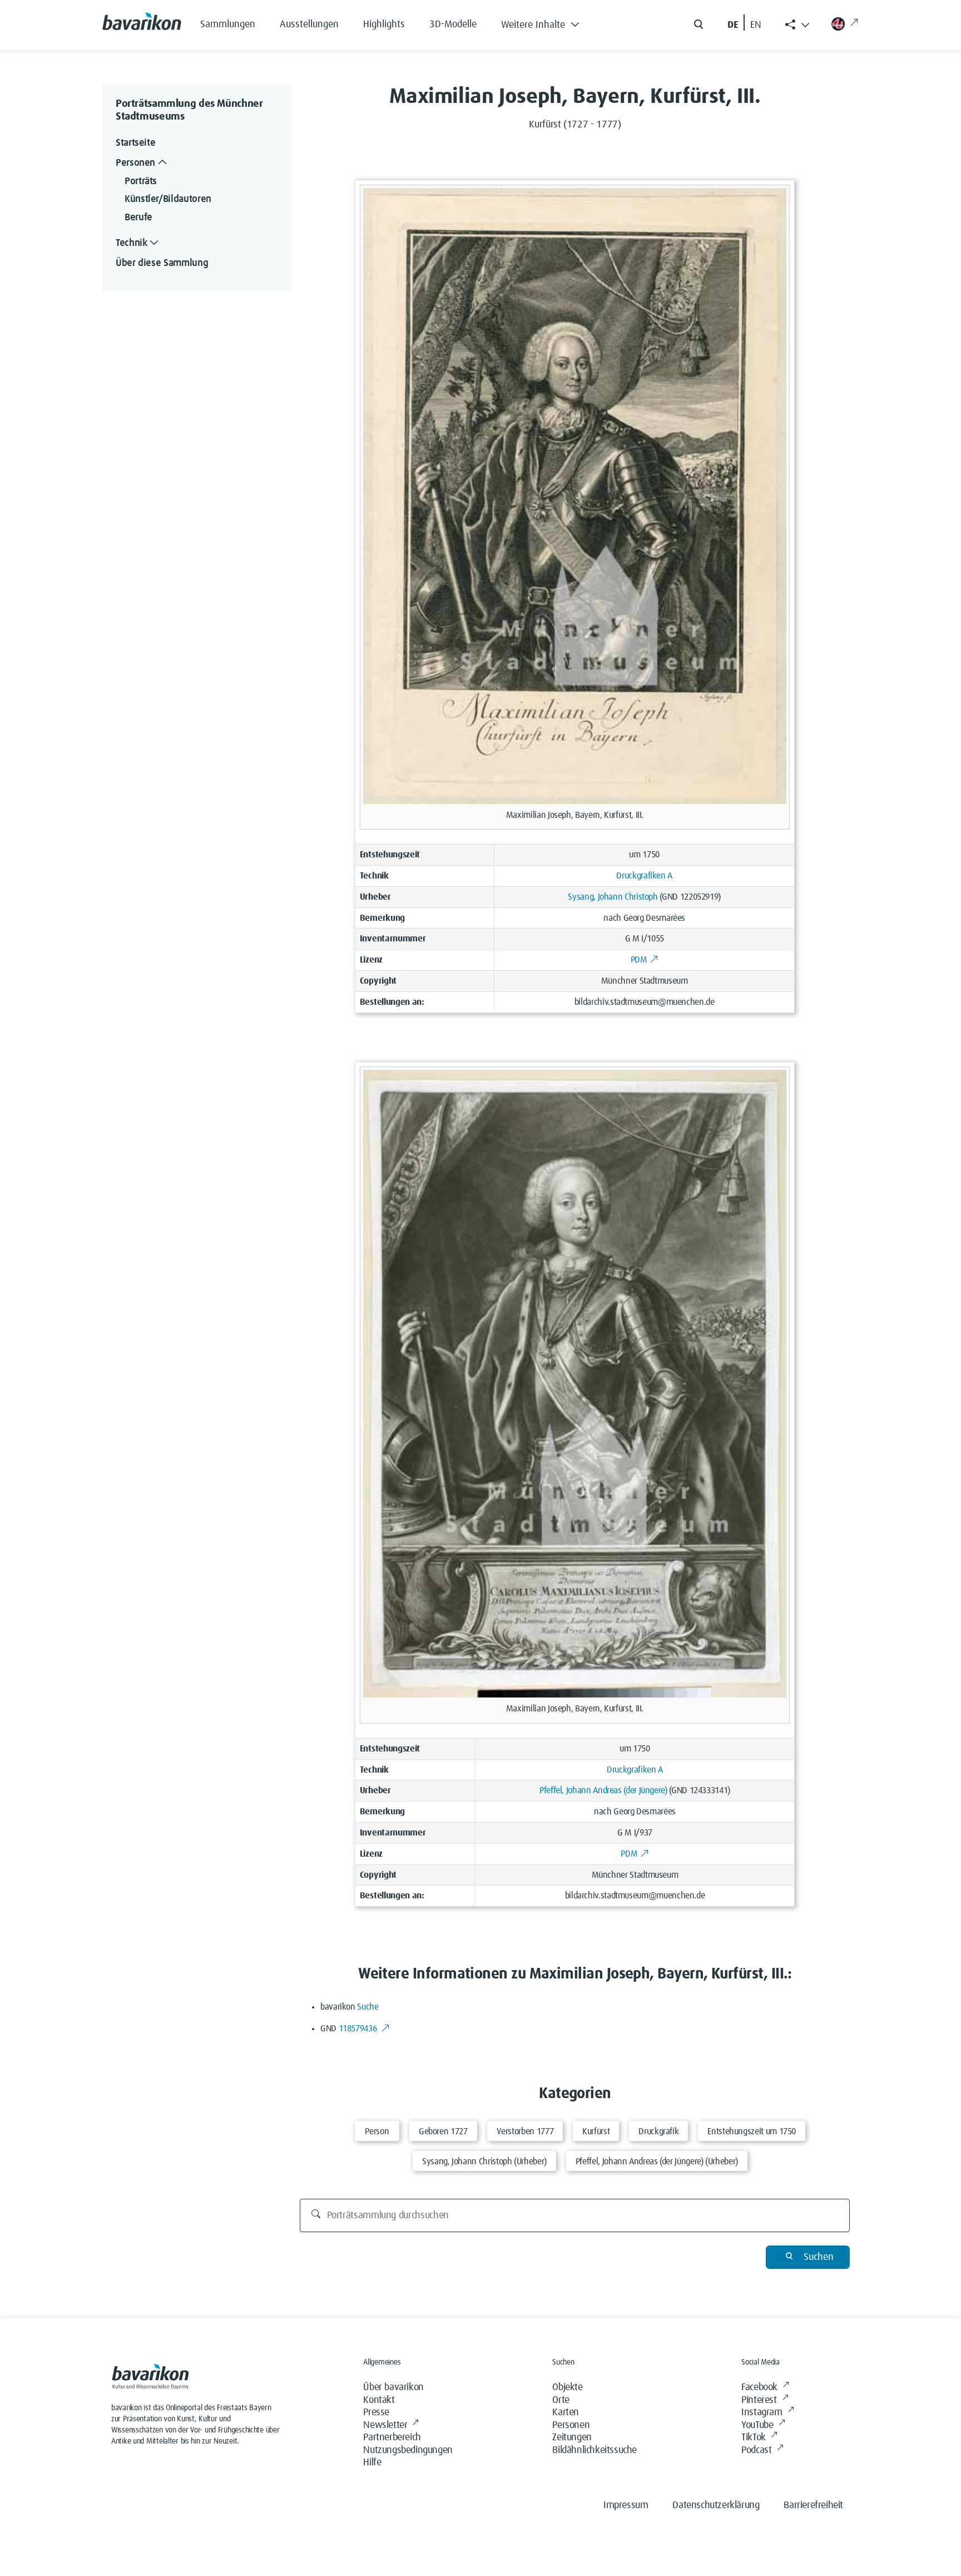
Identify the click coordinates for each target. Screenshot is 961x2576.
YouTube (757, 2425)
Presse (376, 2412)
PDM (639, 960)
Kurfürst (596, 2131)
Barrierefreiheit (813, 2505)
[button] (549, 22)
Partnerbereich (392, 2437)
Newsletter (385, 2425)
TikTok (754, 2437)
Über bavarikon (393, 2387)
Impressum (626, 2505)
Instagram (762, 2412)
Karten (566, 2412)
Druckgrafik (658, 2131)
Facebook (759, 2387)
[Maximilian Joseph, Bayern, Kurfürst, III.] (575, 496)
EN (756, 25)
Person (377, 2131)
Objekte (567, 2387)
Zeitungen (572, 2437)
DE (733, 25)
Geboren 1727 (443, 2131)
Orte (561, 2400)
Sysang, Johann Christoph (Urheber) (484, 2162)
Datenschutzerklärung (716, 2505)
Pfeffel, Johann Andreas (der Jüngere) (603, 1790)
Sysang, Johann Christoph (613, 897)
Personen (571, 2425)
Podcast (756, 2450)
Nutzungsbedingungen (408, 2450)
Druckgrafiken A (644, 876)
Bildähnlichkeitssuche (595, 2450)
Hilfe (372, 2463)
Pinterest (759, 2400)
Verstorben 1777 (525, 2131)
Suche (368, 2007)
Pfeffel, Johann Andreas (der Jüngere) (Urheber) (657, 2162)
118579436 (359, 2029)
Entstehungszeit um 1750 (752, 2131)
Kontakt (379, 2400)
